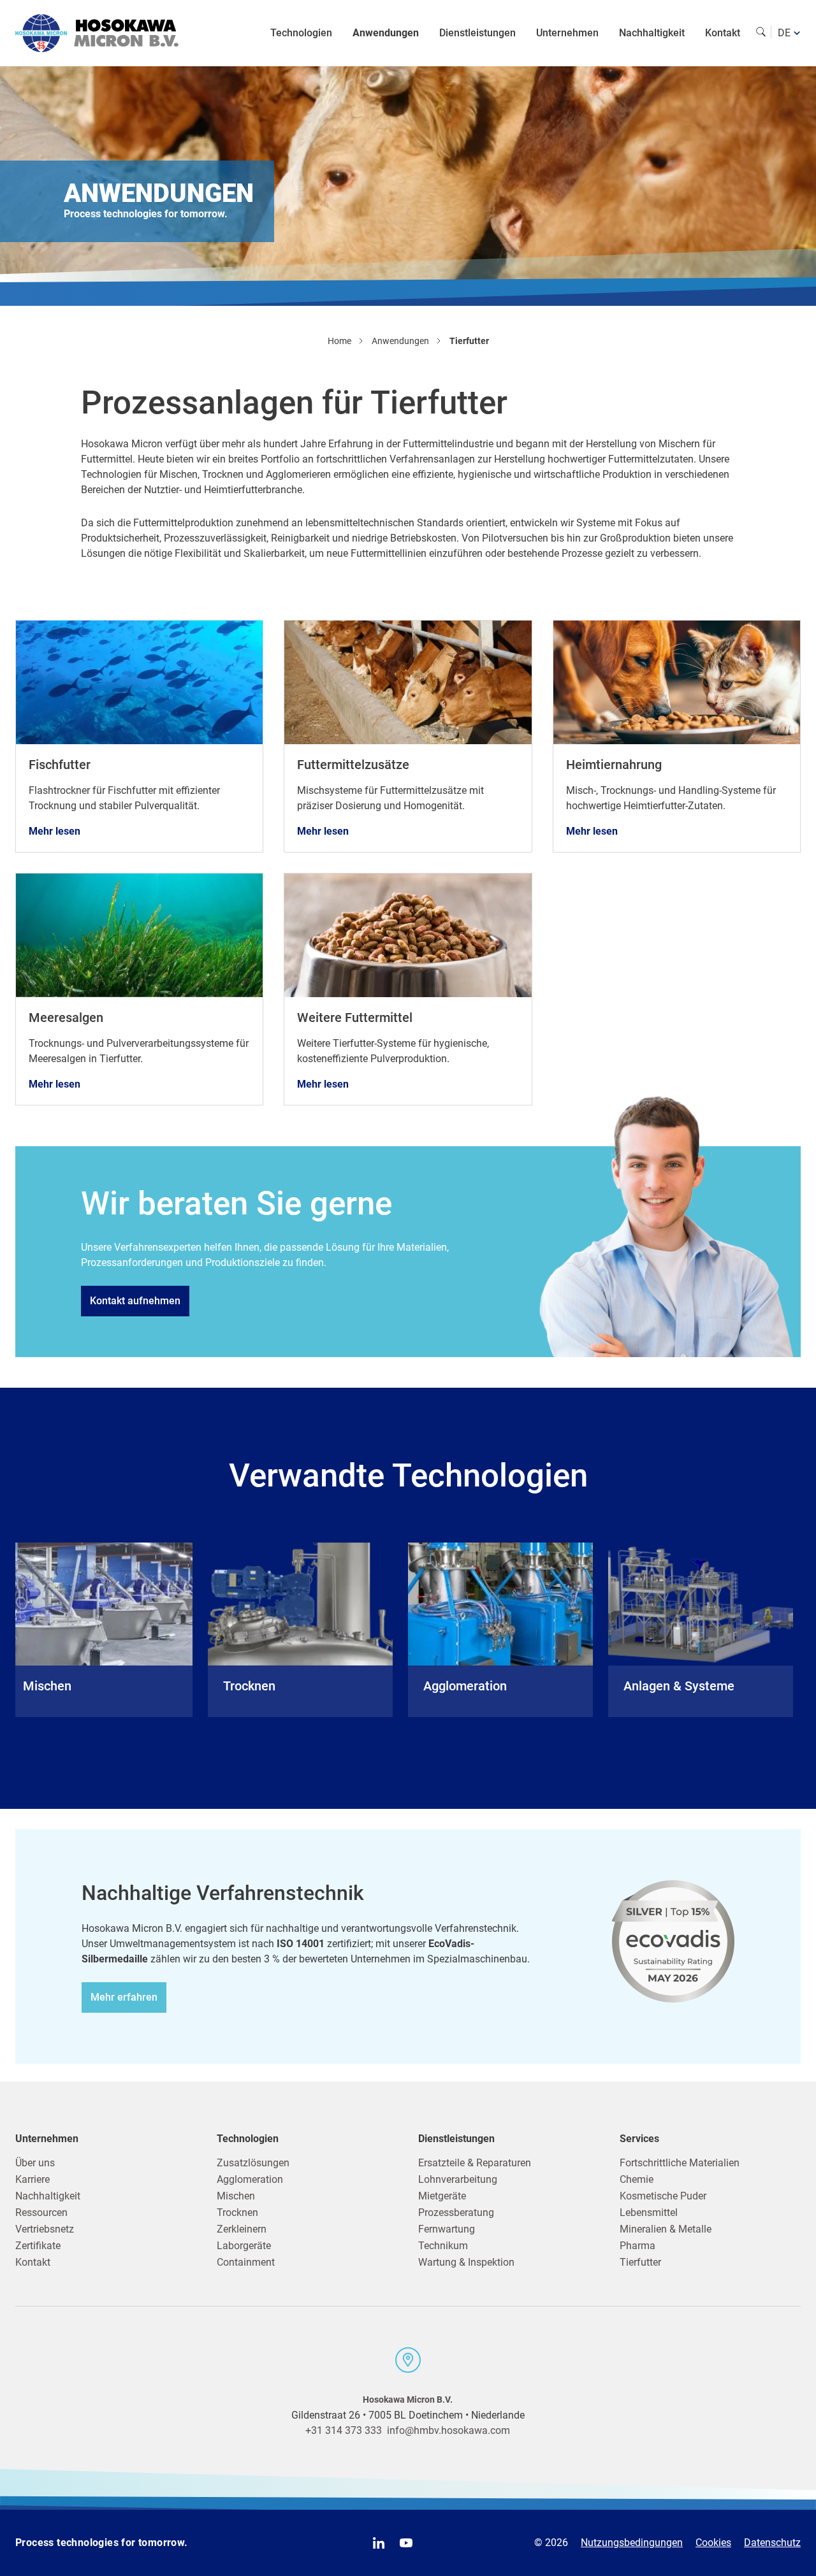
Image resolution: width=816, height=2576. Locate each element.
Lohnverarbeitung (458, 2179)
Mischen (236, 2196)
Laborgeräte (244, 2246)
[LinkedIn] (379, 2543)
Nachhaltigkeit (652, 33)
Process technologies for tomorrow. (102, 2543)
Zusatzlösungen (253, 2163)
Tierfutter (640, 2262)
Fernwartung (447, 2229)
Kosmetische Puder (663, 2196)
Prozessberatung (456, 2213)
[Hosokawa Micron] (97, 33)
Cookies (713, 2543)
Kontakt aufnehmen (135, 1301)
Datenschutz (772, 2543)
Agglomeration (250, 2179)
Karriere (33, 2179)
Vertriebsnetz (45, 2229)
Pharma (637, 2246)
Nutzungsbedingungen (632, 2543)
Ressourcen (41, 2213)
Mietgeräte (442, 2196)
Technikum (443, 2246)
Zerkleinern (242, 2229)
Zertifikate (38, 2246)
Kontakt (723, 33)
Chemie (637, 2179)
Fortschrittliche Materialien (680, 2163)
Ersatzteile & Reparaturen (475, 2163)
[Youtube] (406, 2543)
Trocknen (237, 2213)
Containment (246, 2262)
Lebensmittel (649, 2213)
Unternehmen (567, 33)
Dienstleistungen (477, 33)
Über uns (35, 2163)
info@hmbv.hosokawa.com (448, 2430)
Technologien (301, 33)
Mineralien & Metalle (666, 2229)
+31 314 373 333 (344, 2430)
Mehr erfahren (124, 1997)
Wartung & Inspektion (466, 2262)
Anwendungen (386, 33)
